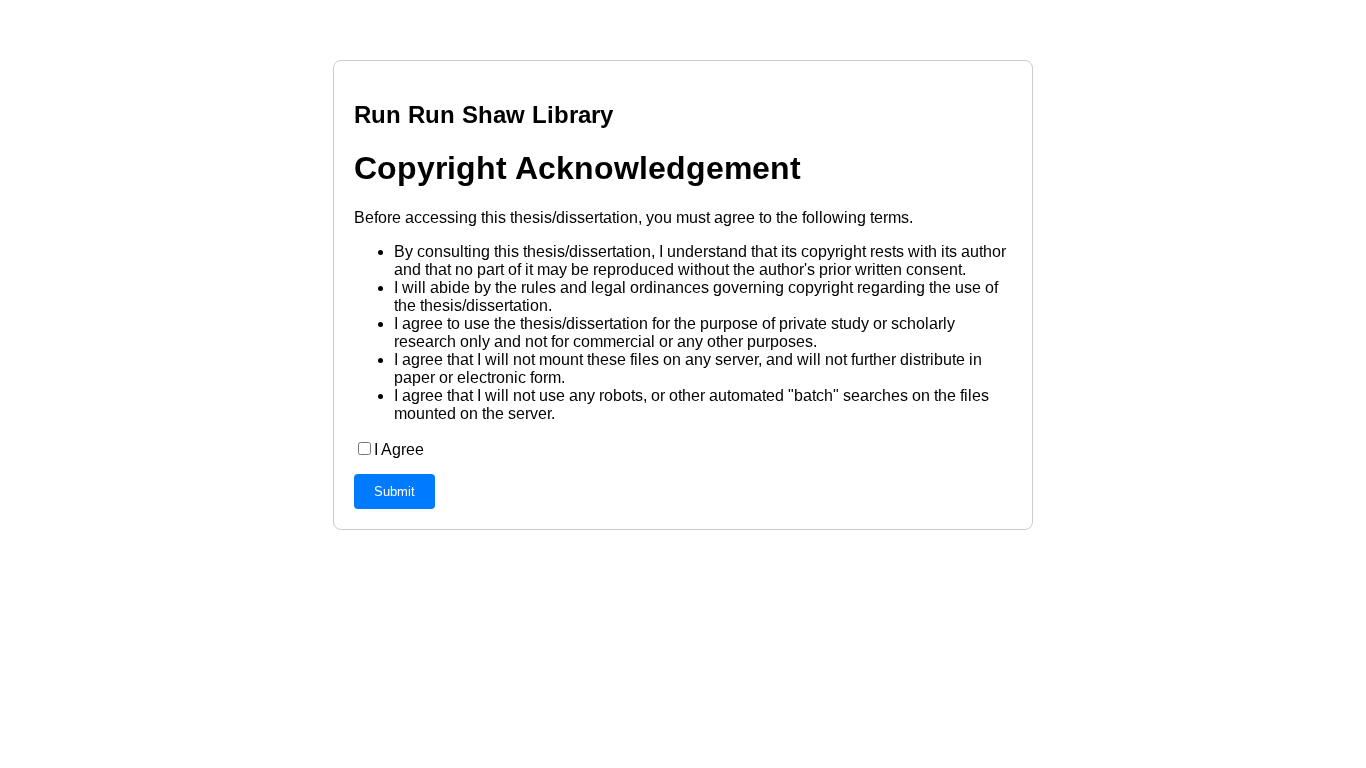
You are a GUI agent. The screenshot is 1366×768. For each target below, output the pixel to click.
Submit (394, 491)
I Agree (399, 449)
